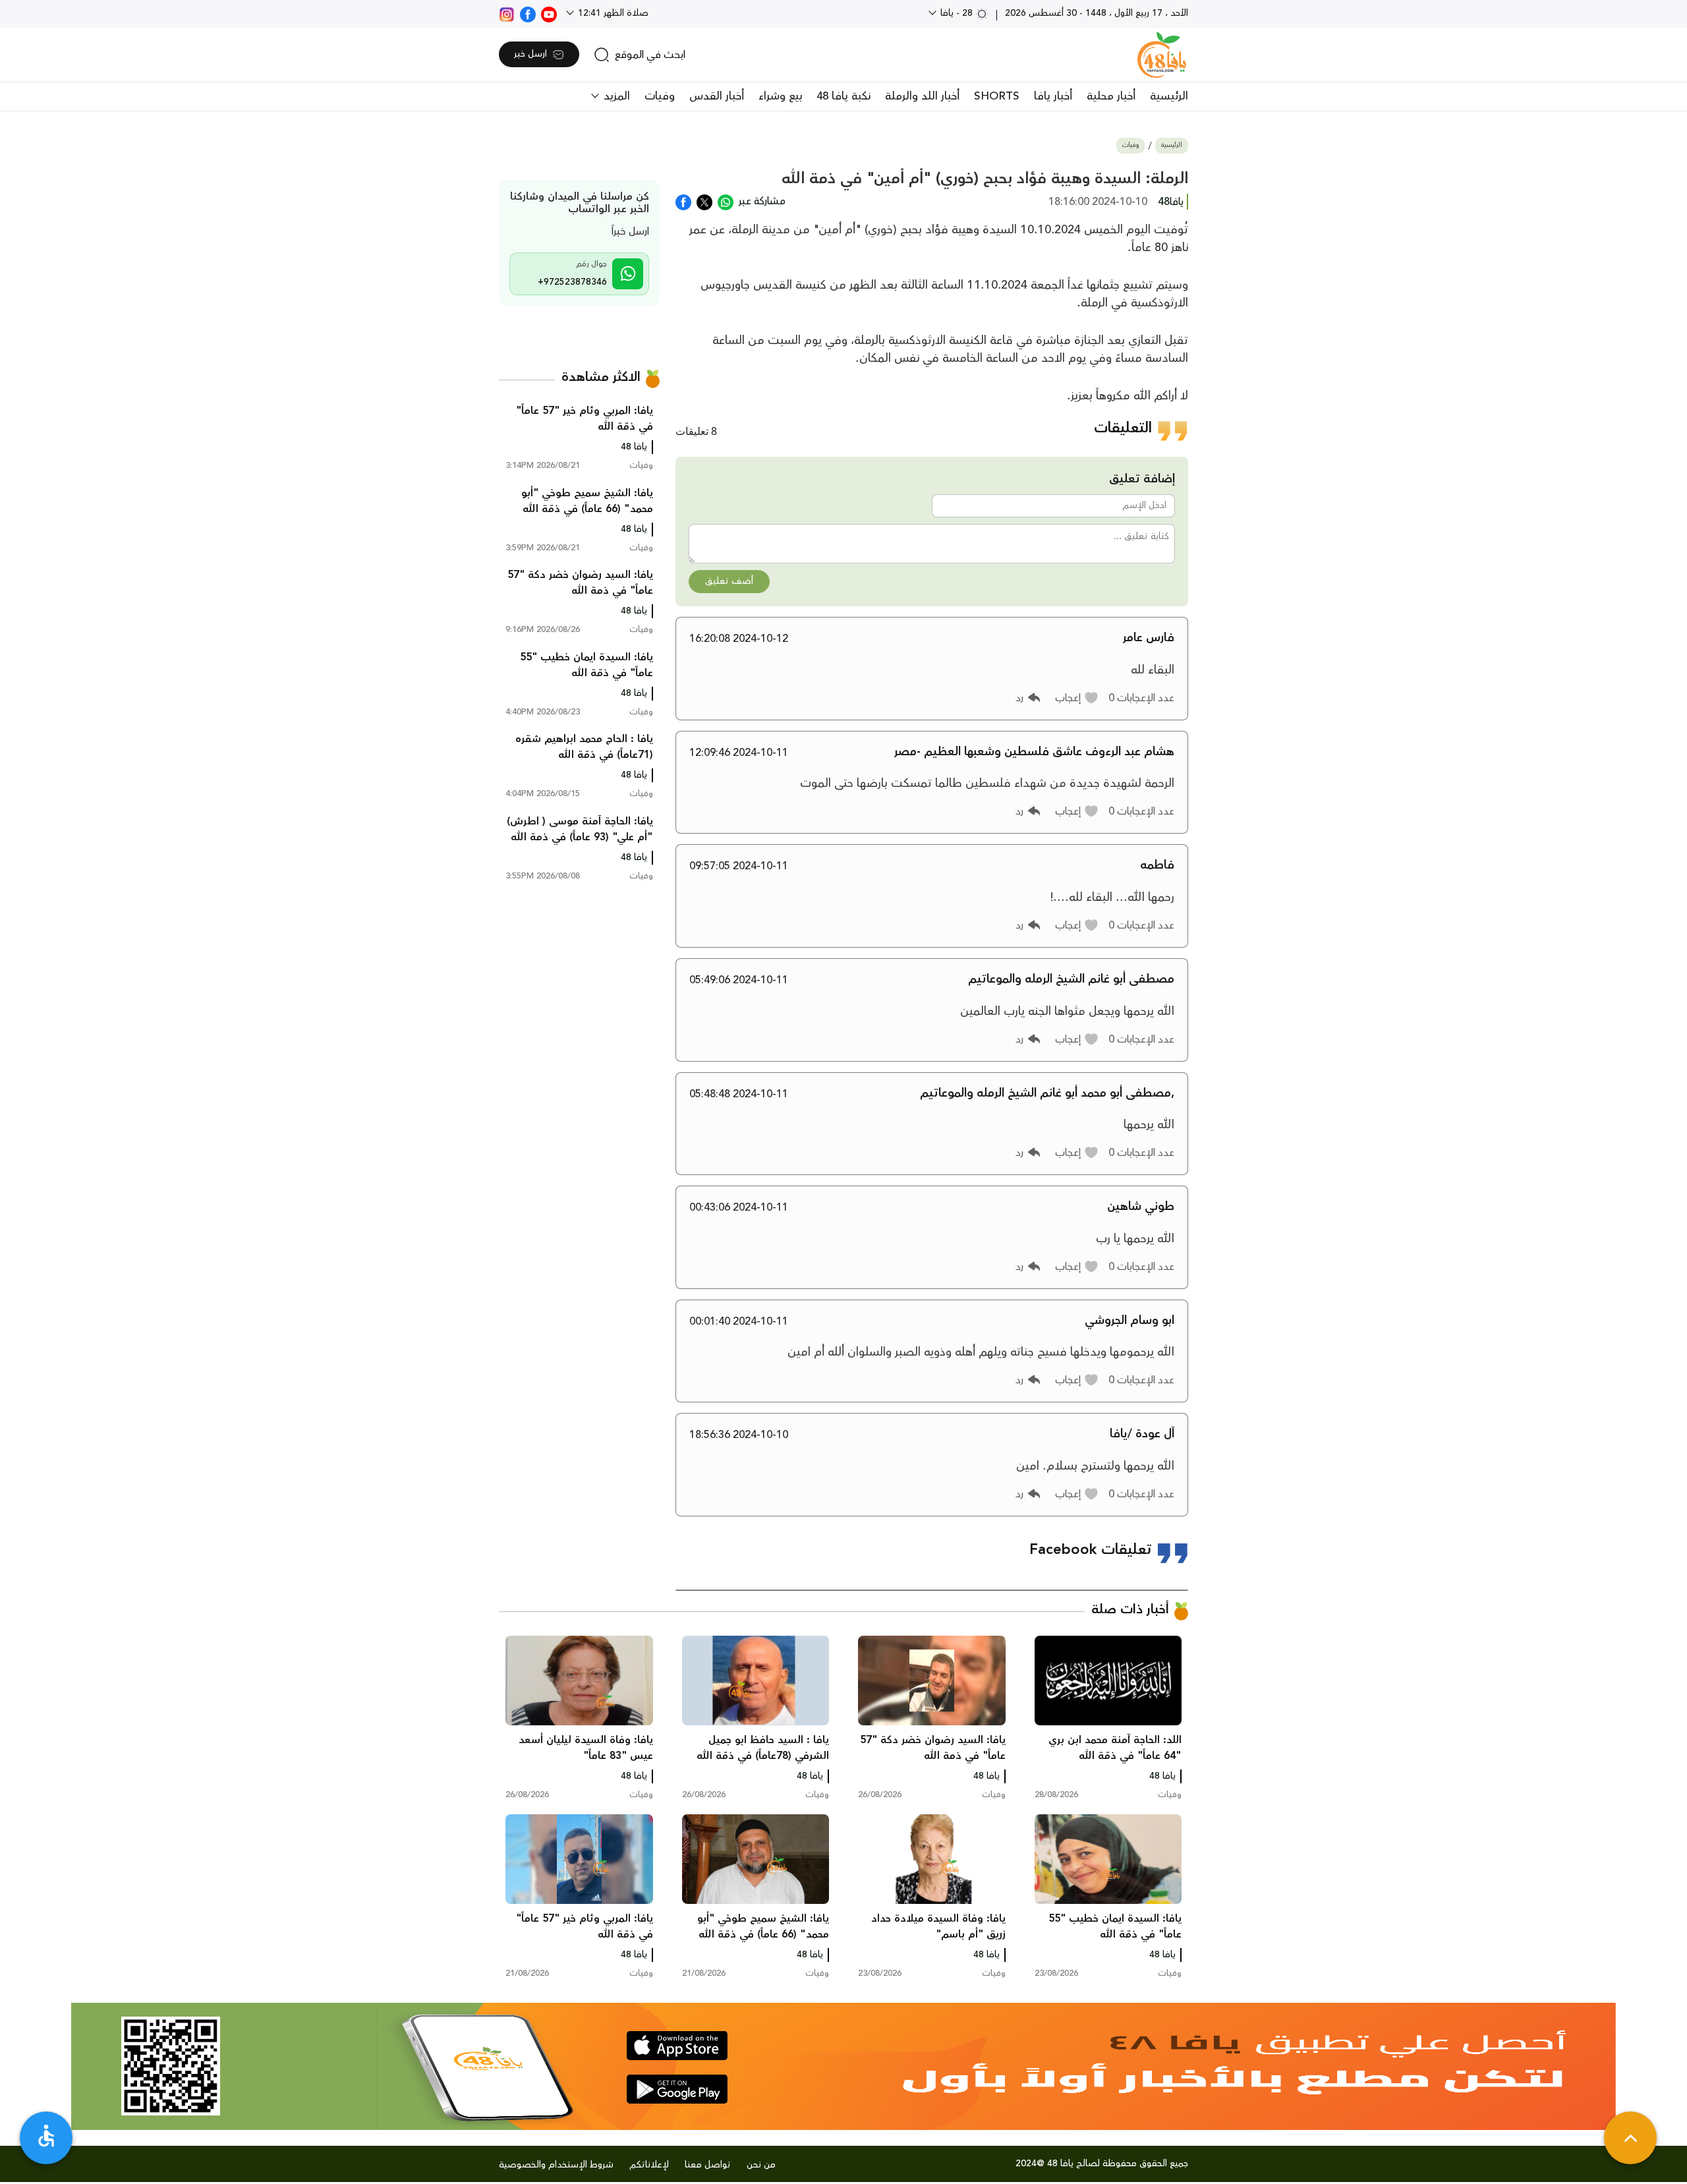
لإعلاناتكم (649, 2165)
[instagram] (507, 13)
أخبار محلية (1111, 96)
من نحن (761, 2165)
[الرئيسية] (1162, 55)
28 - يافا (957, 13)
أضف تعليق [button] (729, 581)
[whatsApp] (726, 201)
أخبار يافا (1053, 96)
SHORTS (997, 96)
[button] (1077, 698)
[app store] (677, 2046)
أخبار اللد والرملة (922, 96)
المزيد (615, 96)
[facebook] (528, 13)
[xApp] (704, 201)
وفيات (660, 96)
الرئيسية (1169, 96)
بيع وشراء (780, 96)
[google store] (677, 2089)
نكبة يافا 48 (843, 96)
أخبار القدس (717, 96)
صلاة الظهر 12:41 (612, 13)
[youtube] (549, 13)
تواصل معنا (708, 2165)
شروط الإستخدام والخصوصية (556, 2165)
